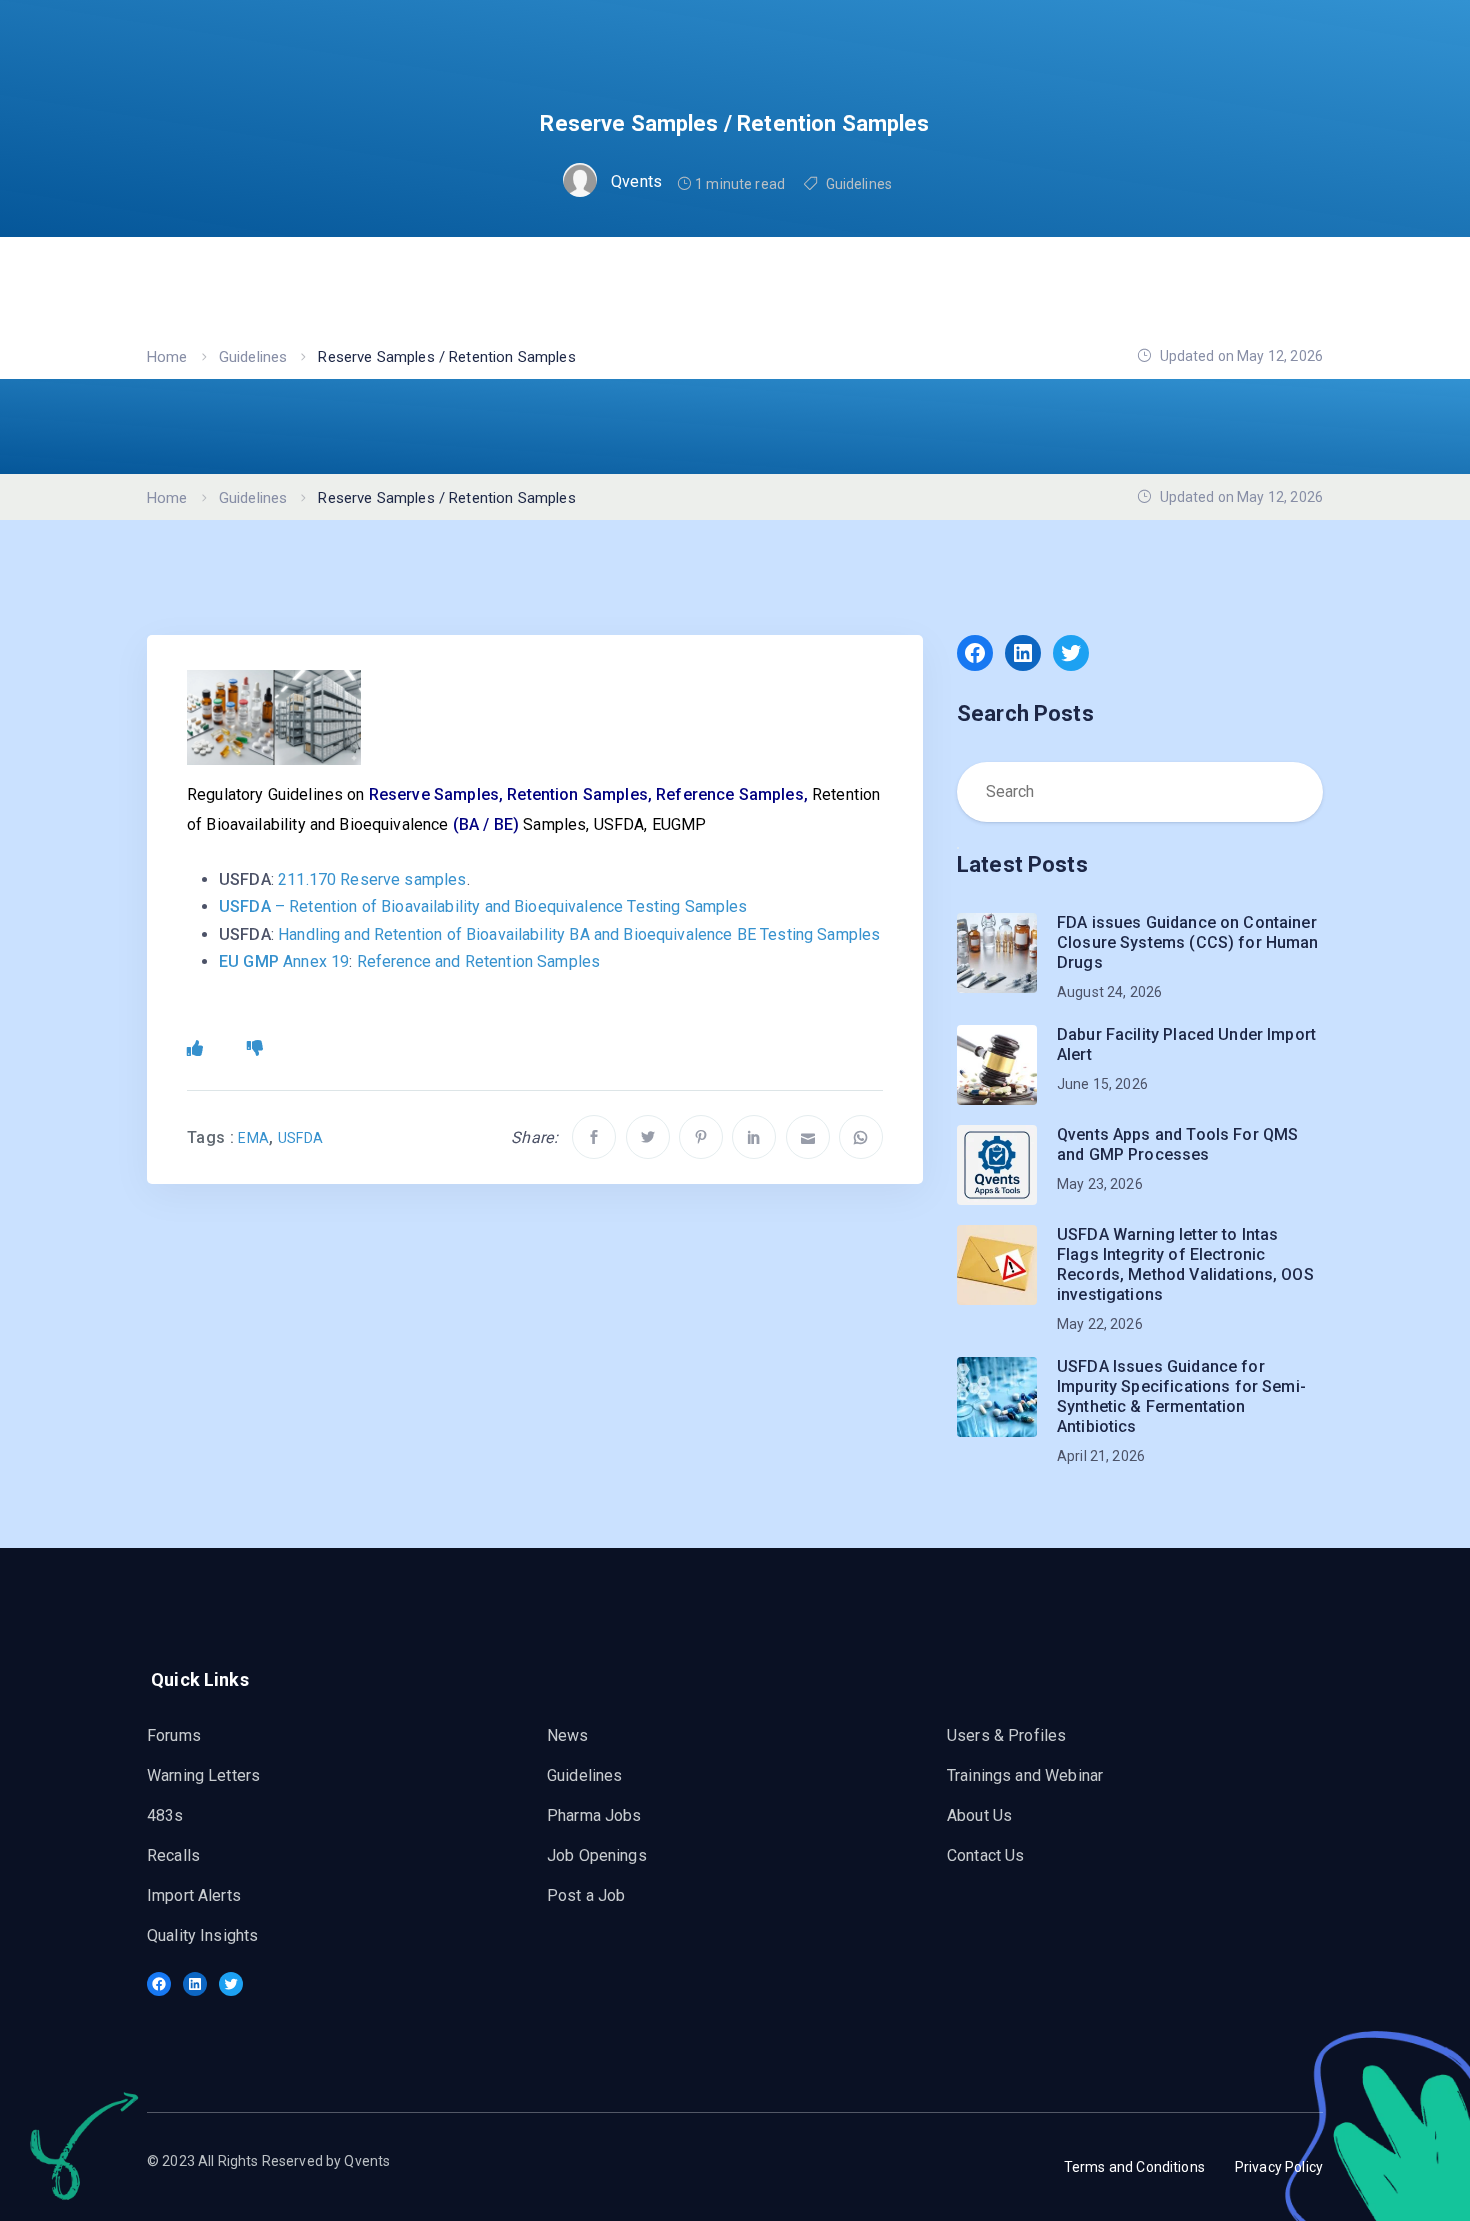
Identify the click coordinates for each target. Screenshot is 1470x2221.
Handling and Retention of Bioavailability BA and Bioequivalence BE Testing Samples (579, 934)
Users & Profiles (1006, 1735)
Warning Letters (203, 1775)
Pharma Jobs (594, 1815)
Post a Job (586, 1895)
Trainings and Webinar (1025, 1775)
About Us (979, 1815)
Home (167, 357)
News (568, 1735)
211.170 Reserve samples (372, 879)
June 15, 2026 (1102, 1084)
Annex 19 (284, 961)
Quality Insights (202, 1935)
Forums (174, 1735)
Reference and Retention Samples (479, 961)
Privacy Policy (1279, 2167)
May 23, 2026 (1100, 1184)
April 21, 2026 (1101, 1456)
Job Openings (597, 1855)
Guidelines (859, 184)
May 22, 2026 (1100, 1324)
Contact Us (986, 1855)
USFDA (301, 1138)
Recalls (173, 1855)
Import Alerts (194, 1895)
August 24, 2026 (1109, 992)
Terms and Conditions (1134, 2167)
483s (165, 1815)
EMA (253, 1138)
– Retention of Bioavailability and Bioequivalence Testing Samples (483, 906)
